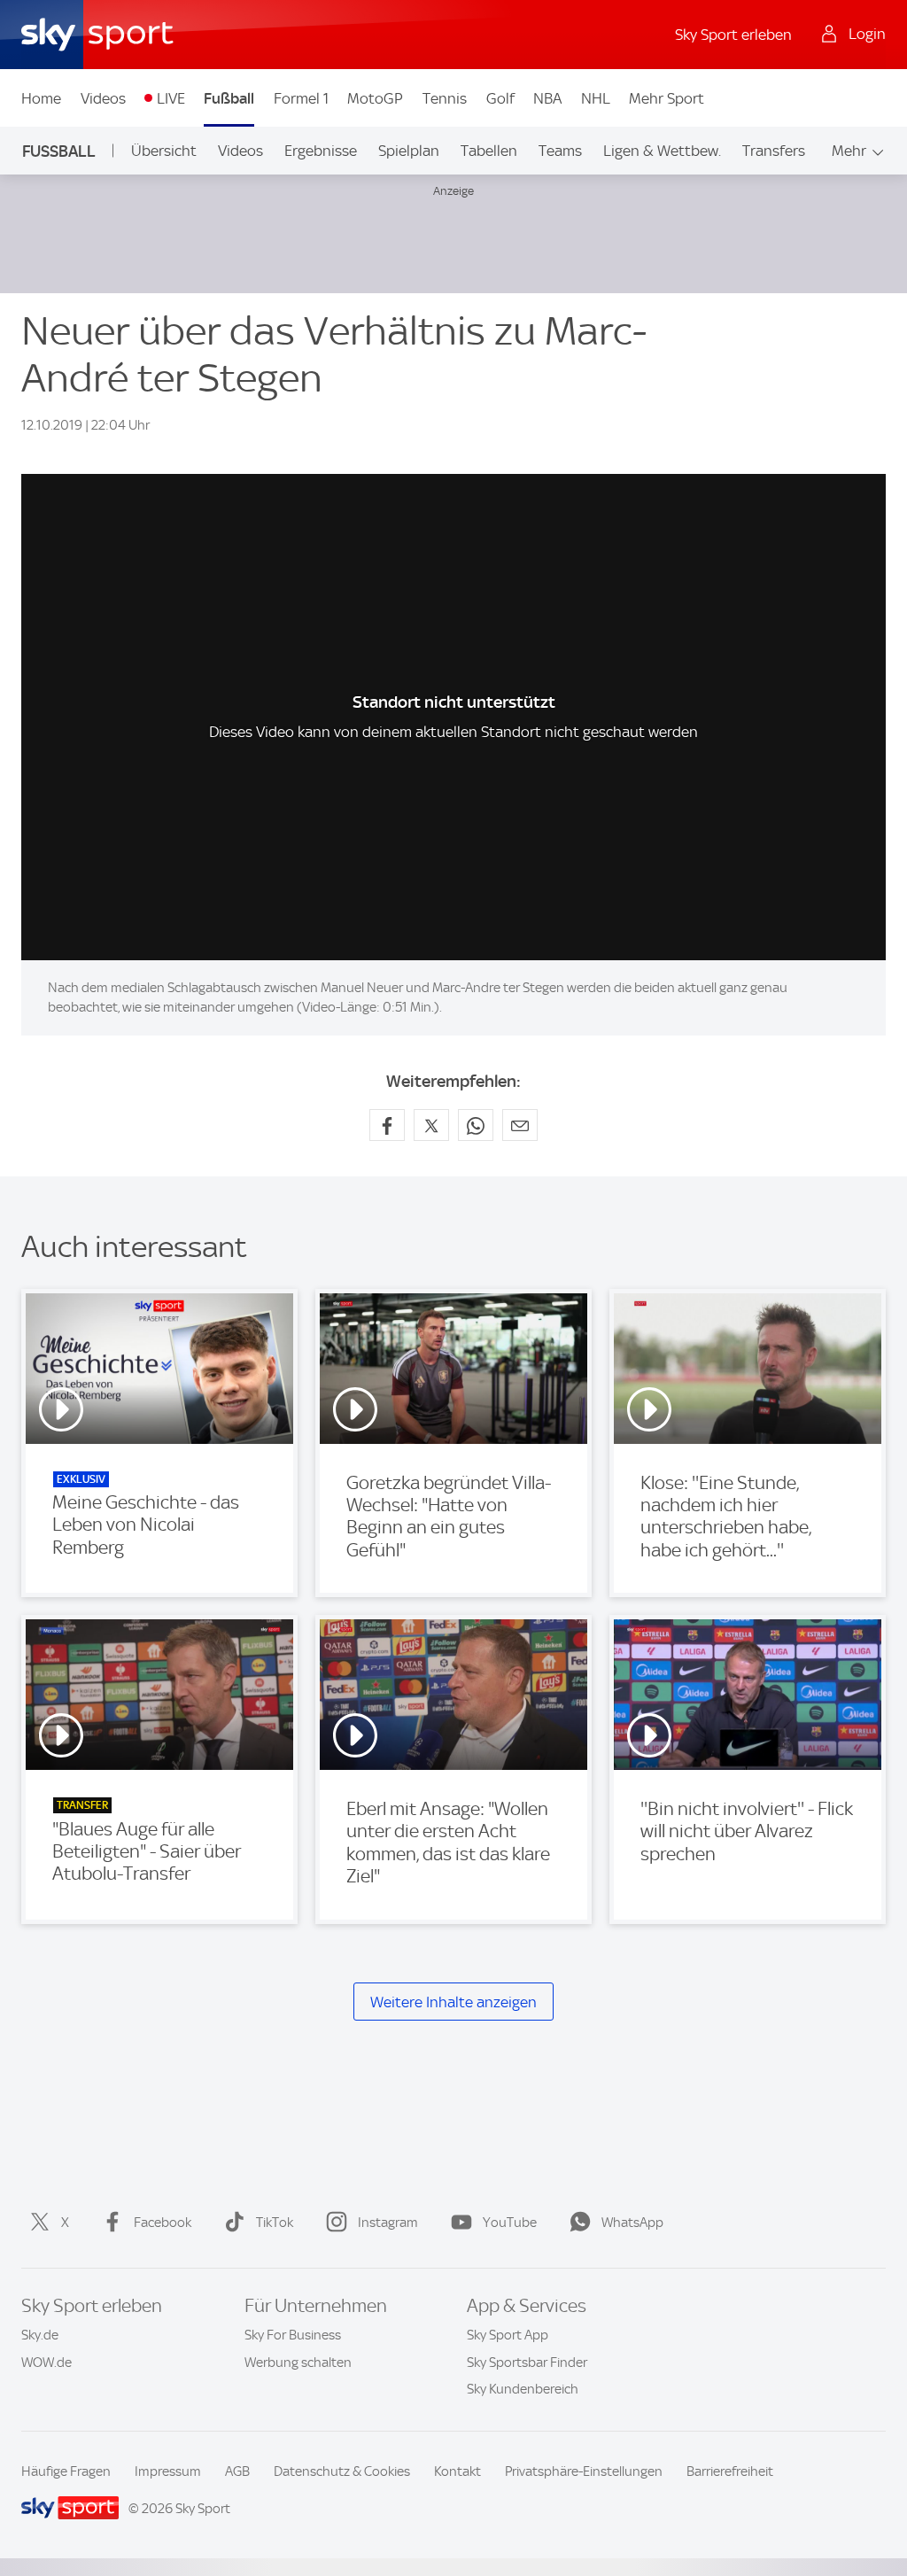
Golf (500, 98)
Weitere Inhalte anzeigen (453, 2002)
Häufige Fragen (66, 2471)
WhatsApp (632, 2223)
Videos (103, 98)
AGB (237, 2471)
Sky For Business (293, 2335)
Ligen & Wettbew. (662, 151)
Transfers (774, 151)
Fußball (229, 98)
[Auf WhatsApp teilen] (476, 1125)
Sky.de (40, 2335)
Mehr (849, 151)
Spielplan (409, 151)
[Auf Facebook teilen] (387, 1125)
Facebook (163, 2223)
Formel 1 (301, 98)
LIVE (171, 98)
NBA (547, 98)
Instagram (388, 2223)
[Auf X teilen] (431, 1125)
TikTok (275, 2223)
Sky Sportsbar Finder (527, 2363)
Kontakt (457, 2471)
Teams (560, 151)
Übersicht (164, 151)
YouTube (510, 2223)
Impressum (168, 2471)
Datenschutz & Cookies (342, 2471)
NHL (596, 98)
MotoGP (375, 98)
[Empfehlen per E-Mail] (520, 1125)
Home (41, 98)
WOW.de (47, 2363)
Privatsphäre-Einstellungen (584, 2471)
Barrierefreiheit (730, 2471)
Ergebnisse (321, 151)
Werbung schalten (298, 2363)
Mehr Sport (667, 98)
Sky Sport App (508, 2335)
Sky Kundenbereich (523, 2389)
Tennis (445, 98)
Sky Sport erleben (733, 35)
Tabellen (489, 151)
